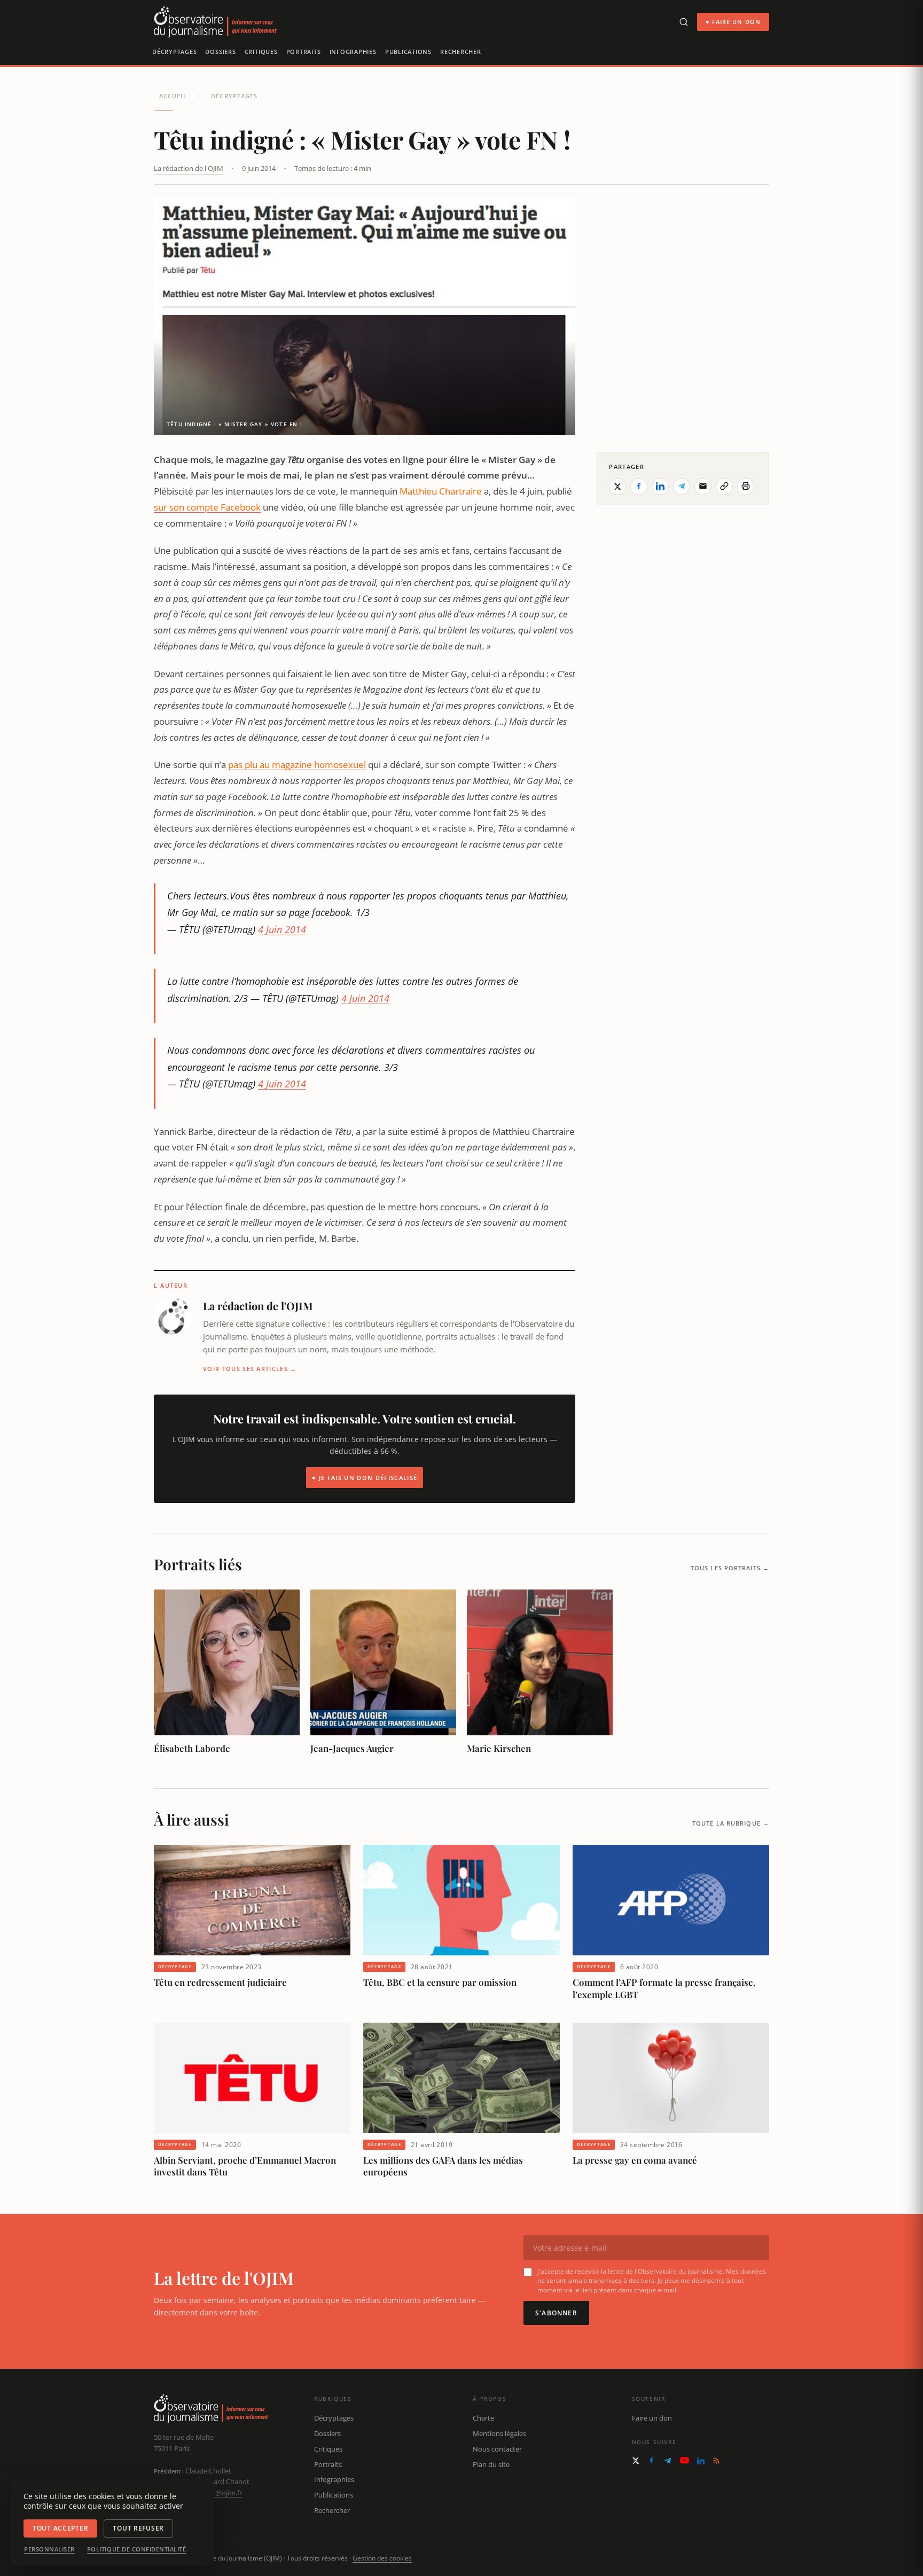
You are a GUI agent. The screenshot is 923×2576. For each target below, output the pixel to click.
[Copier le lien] (724, 486)
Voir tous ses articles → (250, 1369)
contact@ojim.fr (217, 2493)
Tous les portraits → (730, 1568)
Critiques (261, 52)
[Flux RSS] (716, 2461)
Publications (408, 52)
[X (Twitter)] (636, 2461)
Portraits (304, 52)
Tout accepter (60, 2528)
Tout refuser (138, 2528)
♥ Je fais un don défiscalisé (365, 1478)
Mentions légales (499, 2433)
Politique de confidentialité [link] (137, 2549)
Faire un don (652, 2418)
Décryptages (174, 52)
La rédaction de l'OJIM (189, 168)
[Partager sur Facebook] (639, 486)
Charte (483, 2418)
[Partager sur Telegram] (682, 486)
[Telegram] (668, 2461)
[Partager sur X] (617, 486)
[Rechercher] (684, 22)
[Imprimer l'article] (746, 486)
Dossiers (220, 52)
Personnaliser (49, 2549)
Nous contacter (497, 2449)
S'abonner (556, 2313)
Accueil (173, 96)
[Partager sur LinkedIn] (660, 486)
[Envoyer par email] (703, 486)
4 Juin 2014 (282, 929)
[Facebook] (651, 2460)
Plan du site (491, 2464)
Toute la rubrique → (731, 1823)
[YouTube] (685, 2460)
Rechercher (461, 52)
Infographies (353, 52)
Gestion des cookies (382, 2558)
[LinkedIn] (701, 2461)
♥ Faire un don (733, 22)
